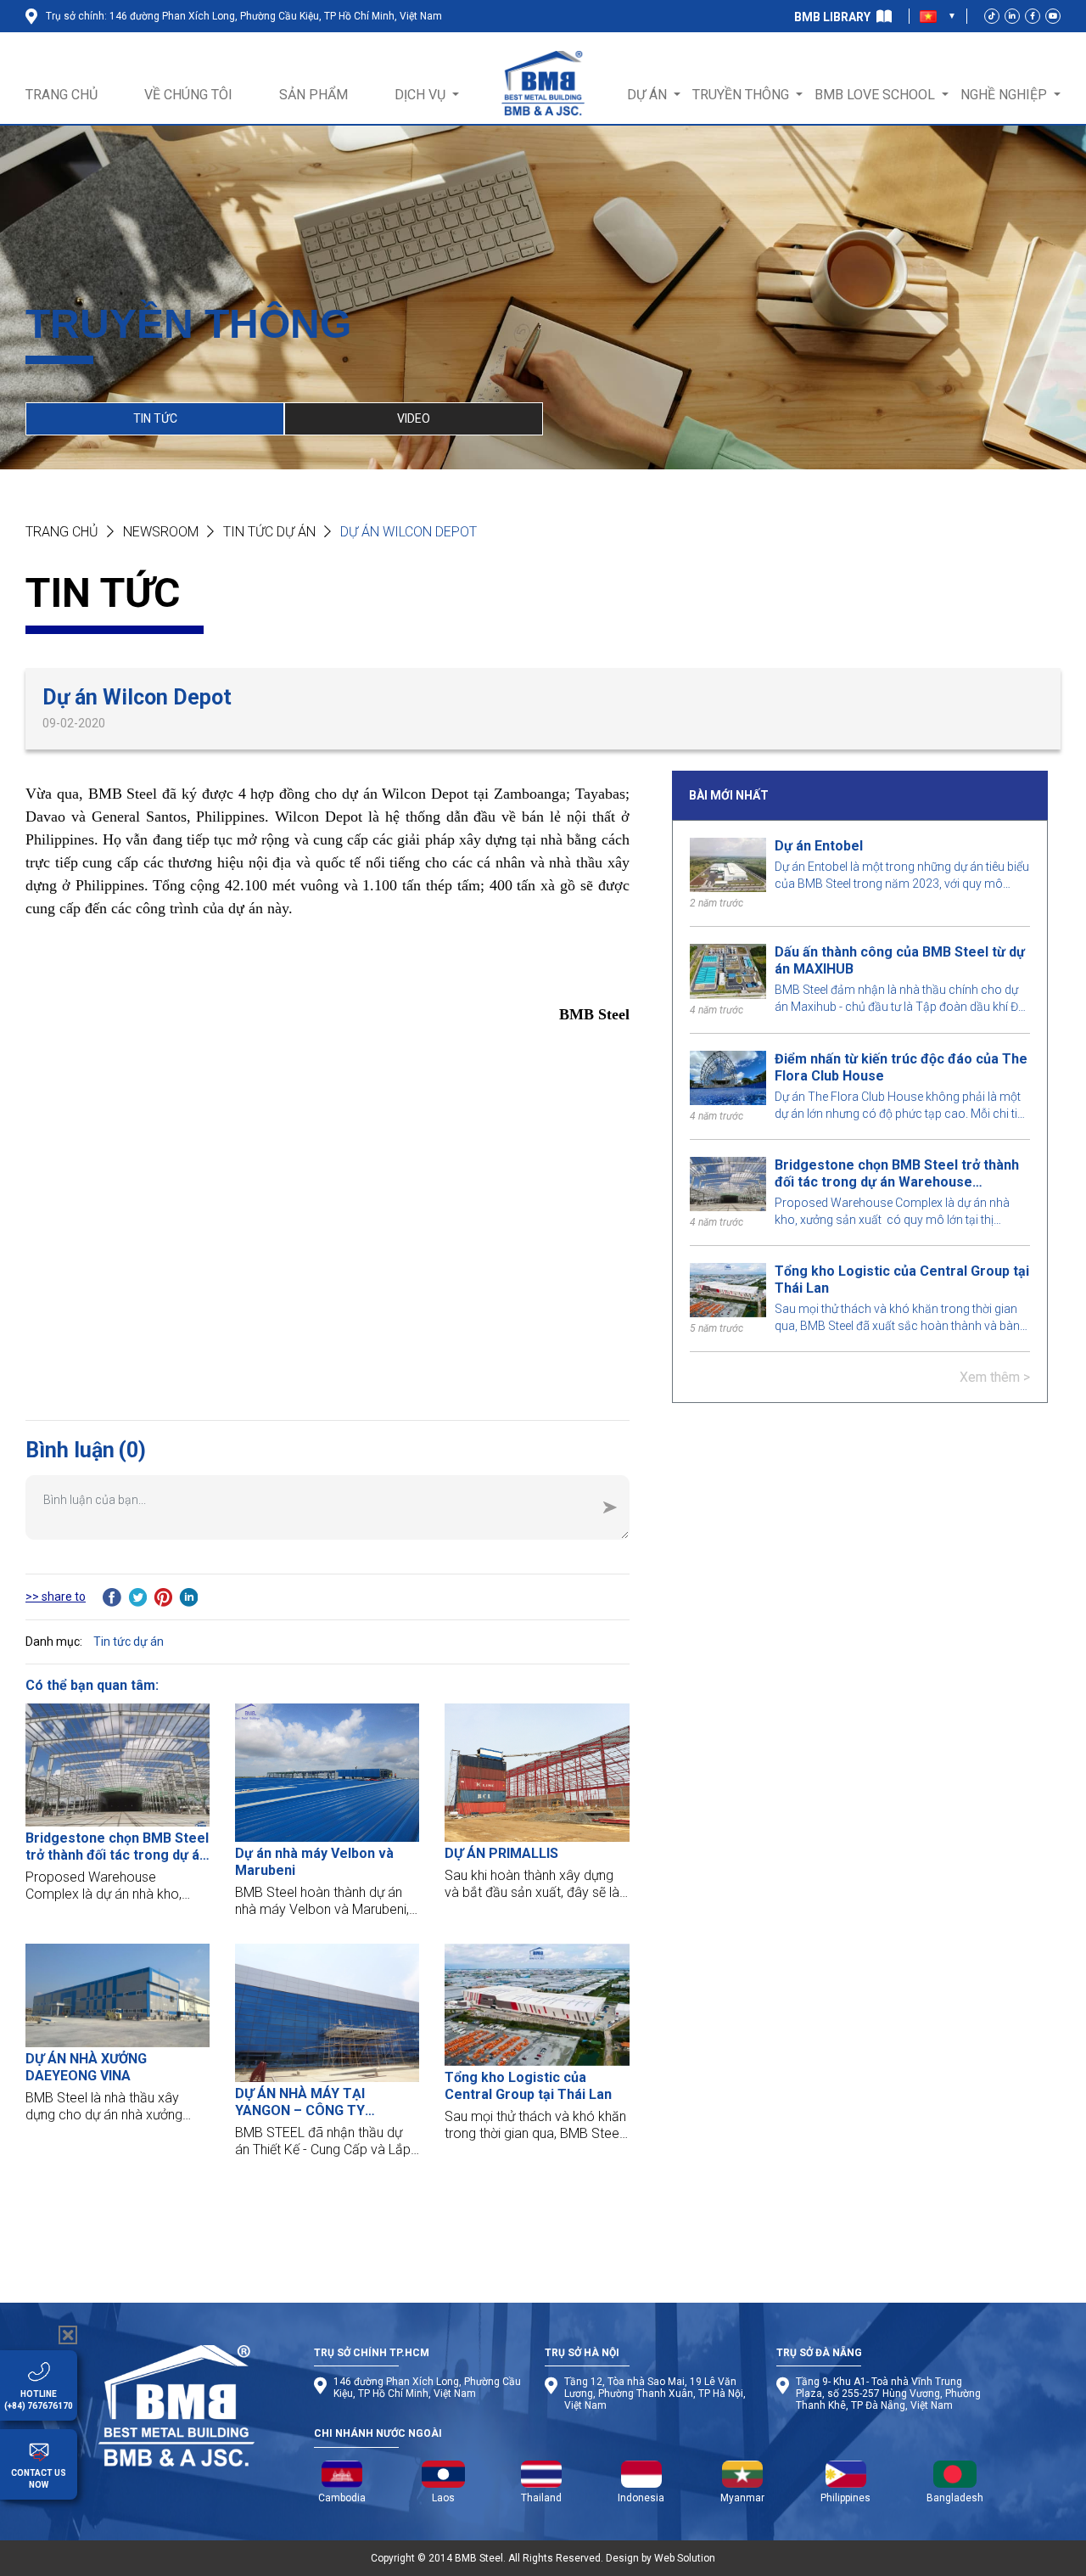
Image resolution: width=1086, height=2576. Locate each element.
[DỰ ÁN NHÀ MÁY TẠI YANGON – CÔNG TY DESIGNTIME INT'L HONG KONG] (327, 2013)
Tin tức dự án (269, 532)
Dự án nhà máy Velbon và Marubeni (314, 1862)
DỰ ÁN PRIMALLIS (501, 1853)
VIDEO (414, 418)
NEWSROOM (161, 532)
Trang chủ (62, 532)
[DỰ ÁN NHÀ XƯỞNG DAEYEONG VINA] (118, 1995)
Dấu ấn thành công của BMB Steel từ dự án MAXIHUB (900, 960)
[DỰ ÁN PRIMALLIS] (537, 1773)
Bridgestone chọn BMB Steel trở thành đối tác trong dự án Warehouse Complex (897, 1174)
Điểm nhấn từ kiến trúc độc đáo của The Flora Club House (901, 1067)
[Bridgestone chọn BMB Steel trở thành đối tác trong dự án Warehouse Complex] (118, 1765)
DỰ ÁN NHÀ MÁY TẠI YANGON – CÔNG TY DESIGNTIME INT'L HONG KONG (314, 2102)
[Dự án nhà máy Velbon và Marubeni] (327, 1773)
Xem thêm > (995, 1377)
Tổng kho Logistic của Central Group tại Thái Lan (902, 1280)
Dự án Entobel (819, 846)
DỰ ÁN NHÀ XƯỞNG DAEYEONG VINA (86, 2067)
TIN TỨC (155, 418)
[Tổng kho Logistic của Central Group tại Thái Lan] (537, 2005)
